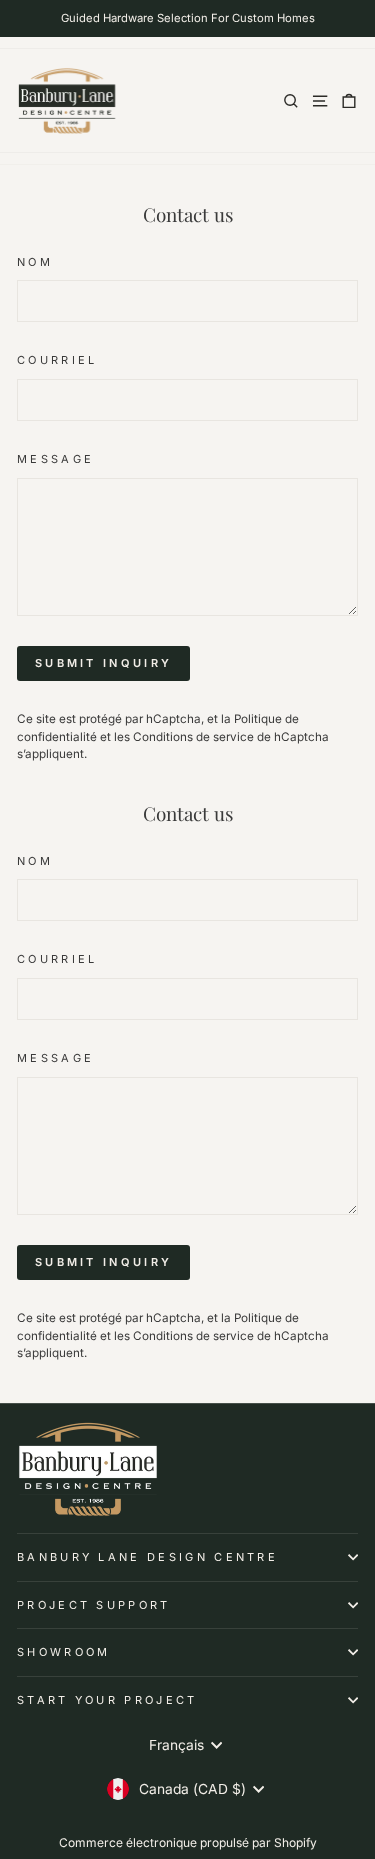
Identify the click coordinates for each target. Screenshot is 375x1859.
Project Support (94, 1605)
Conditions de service (193, 737)
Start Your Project (107, 1700)
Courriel (57, 360)
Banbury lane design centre (147, 1557)
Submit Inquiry (103, 663)
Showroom (64, 1652)
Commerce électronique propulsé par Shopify (188, 1842)
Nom (35, 262)
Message (55, 459)
